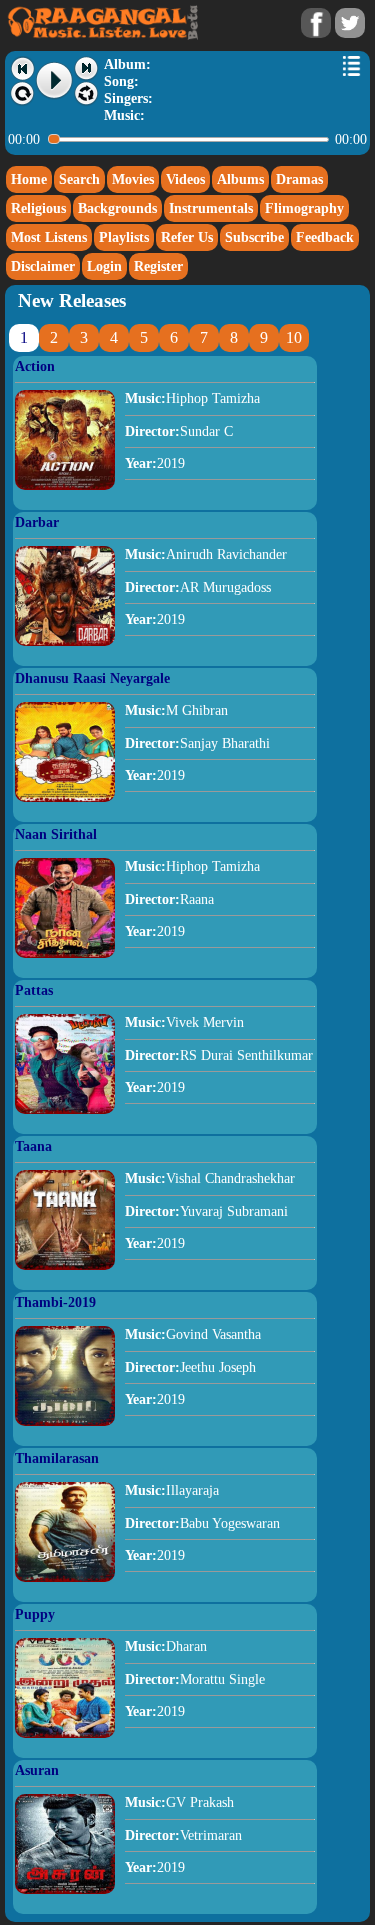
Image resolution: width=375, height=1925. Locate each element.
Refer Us (187, 237)
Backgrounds (117, 208)
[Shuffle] (86, 94)
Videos (185, 179)
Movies (133, 179)
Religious (38, 208)
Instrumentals (211, 208)
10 (294, 337)
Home (29, 179)
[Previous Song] (22, 68)
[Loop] (22, 94)
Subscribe (254, 237)
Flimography (304, 208)
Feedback (325, 237)
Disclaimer (43, 266)
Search (79, 179)
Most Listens (49, 237)
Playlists (124, 237)
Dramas (299, 179)
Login (104, 266)
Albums (240, 179)
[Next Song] (86, 68)
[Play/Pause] (55, 81)
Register (158, 266)
